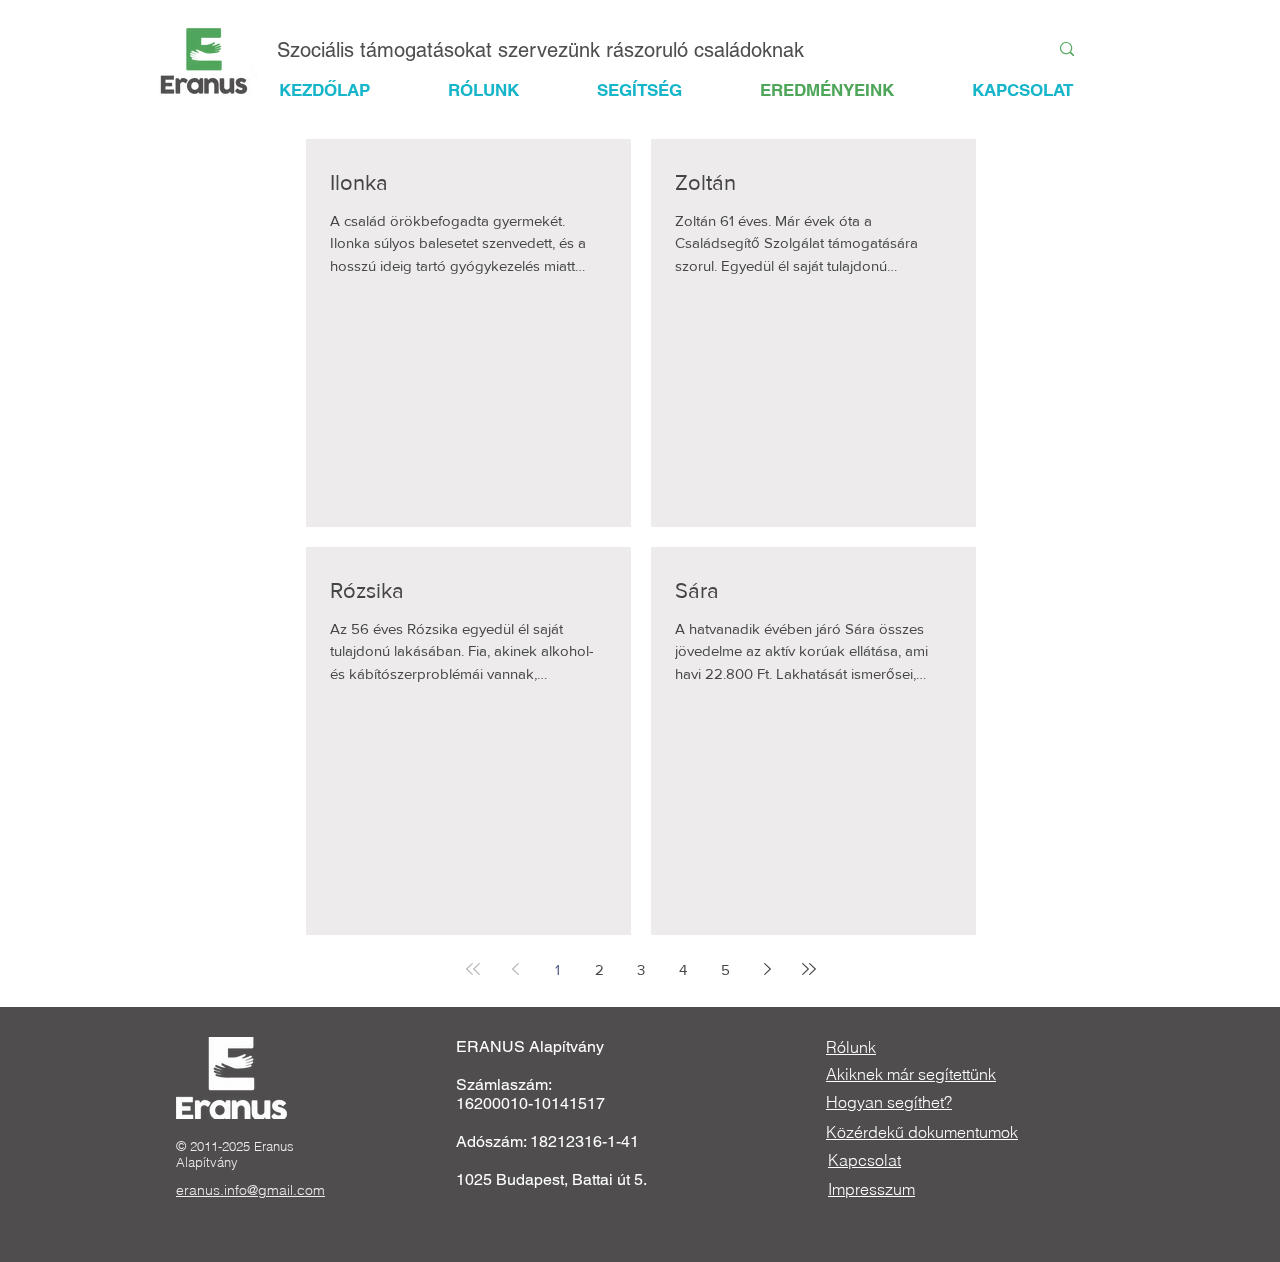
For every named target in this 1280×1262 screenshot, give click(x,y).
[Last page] (809, 969)
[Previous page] (515, 969)
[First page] (473, 969)
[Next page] (767, 969)
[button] (657, 90)
